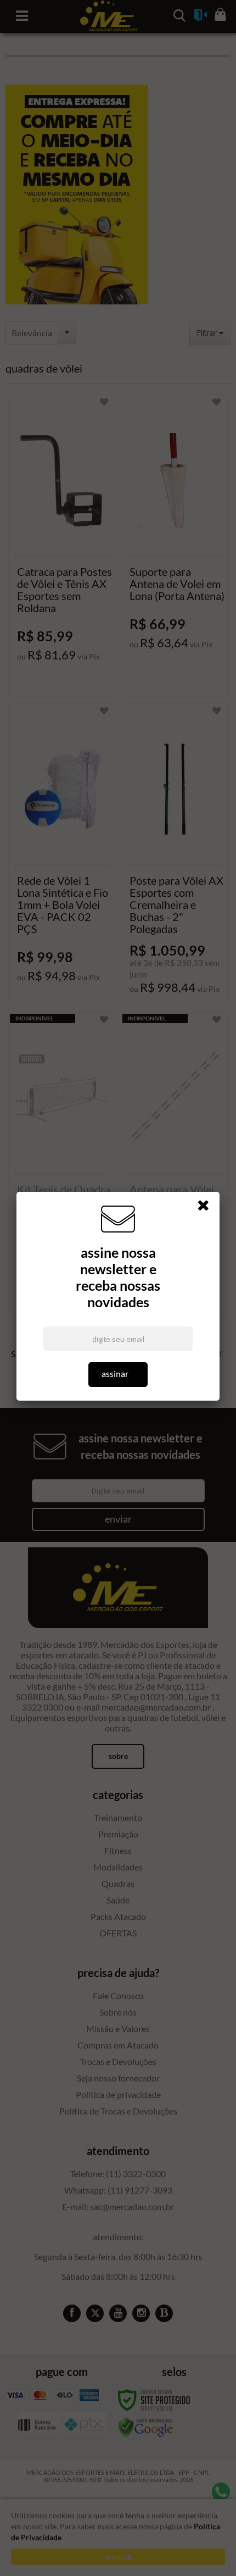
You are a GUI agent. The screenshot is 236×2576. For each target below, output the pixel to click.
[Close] (207, 1207)
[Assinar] (118, 1375)
